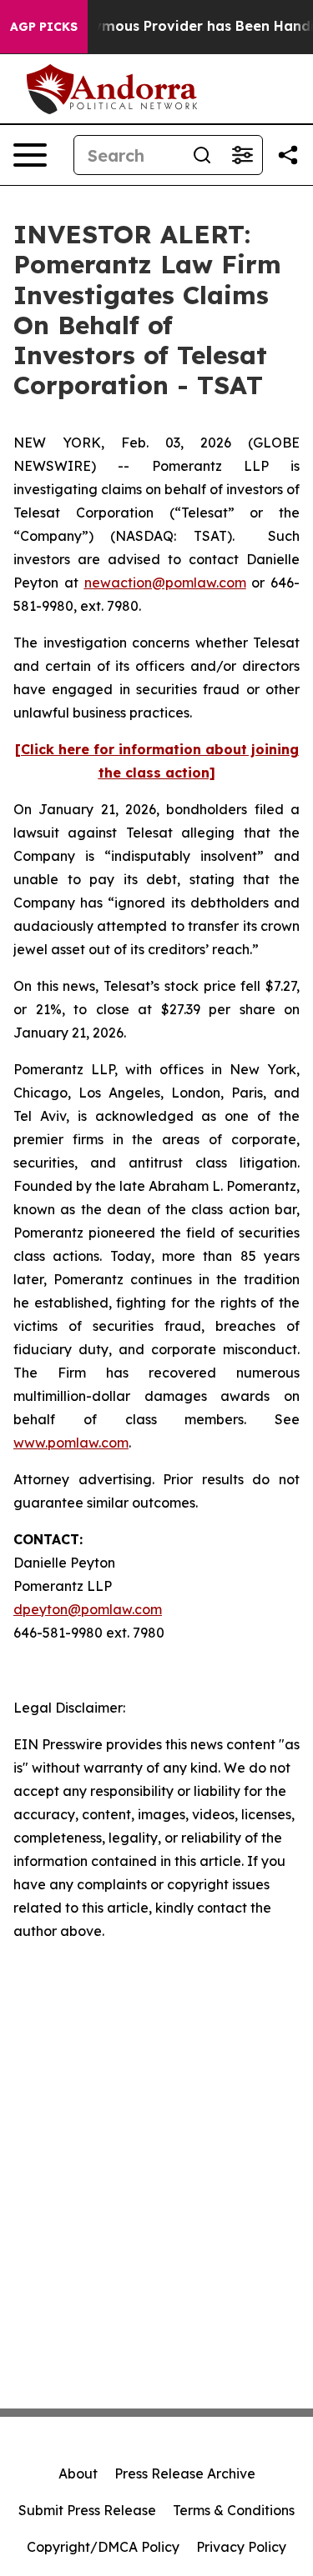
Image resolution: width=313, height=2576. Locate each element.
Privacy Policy (241, 2547)
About (78, 2473)
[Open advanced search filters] (242, 155)
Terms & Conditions (234, 2510)
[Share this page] (288, 155)
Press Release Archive (185, 2473)
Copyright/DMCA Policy (103, 2547)
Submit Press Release (87, 2510)
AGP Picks (44, 27)
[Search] (202, 155)
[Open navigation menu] (30, 155)
